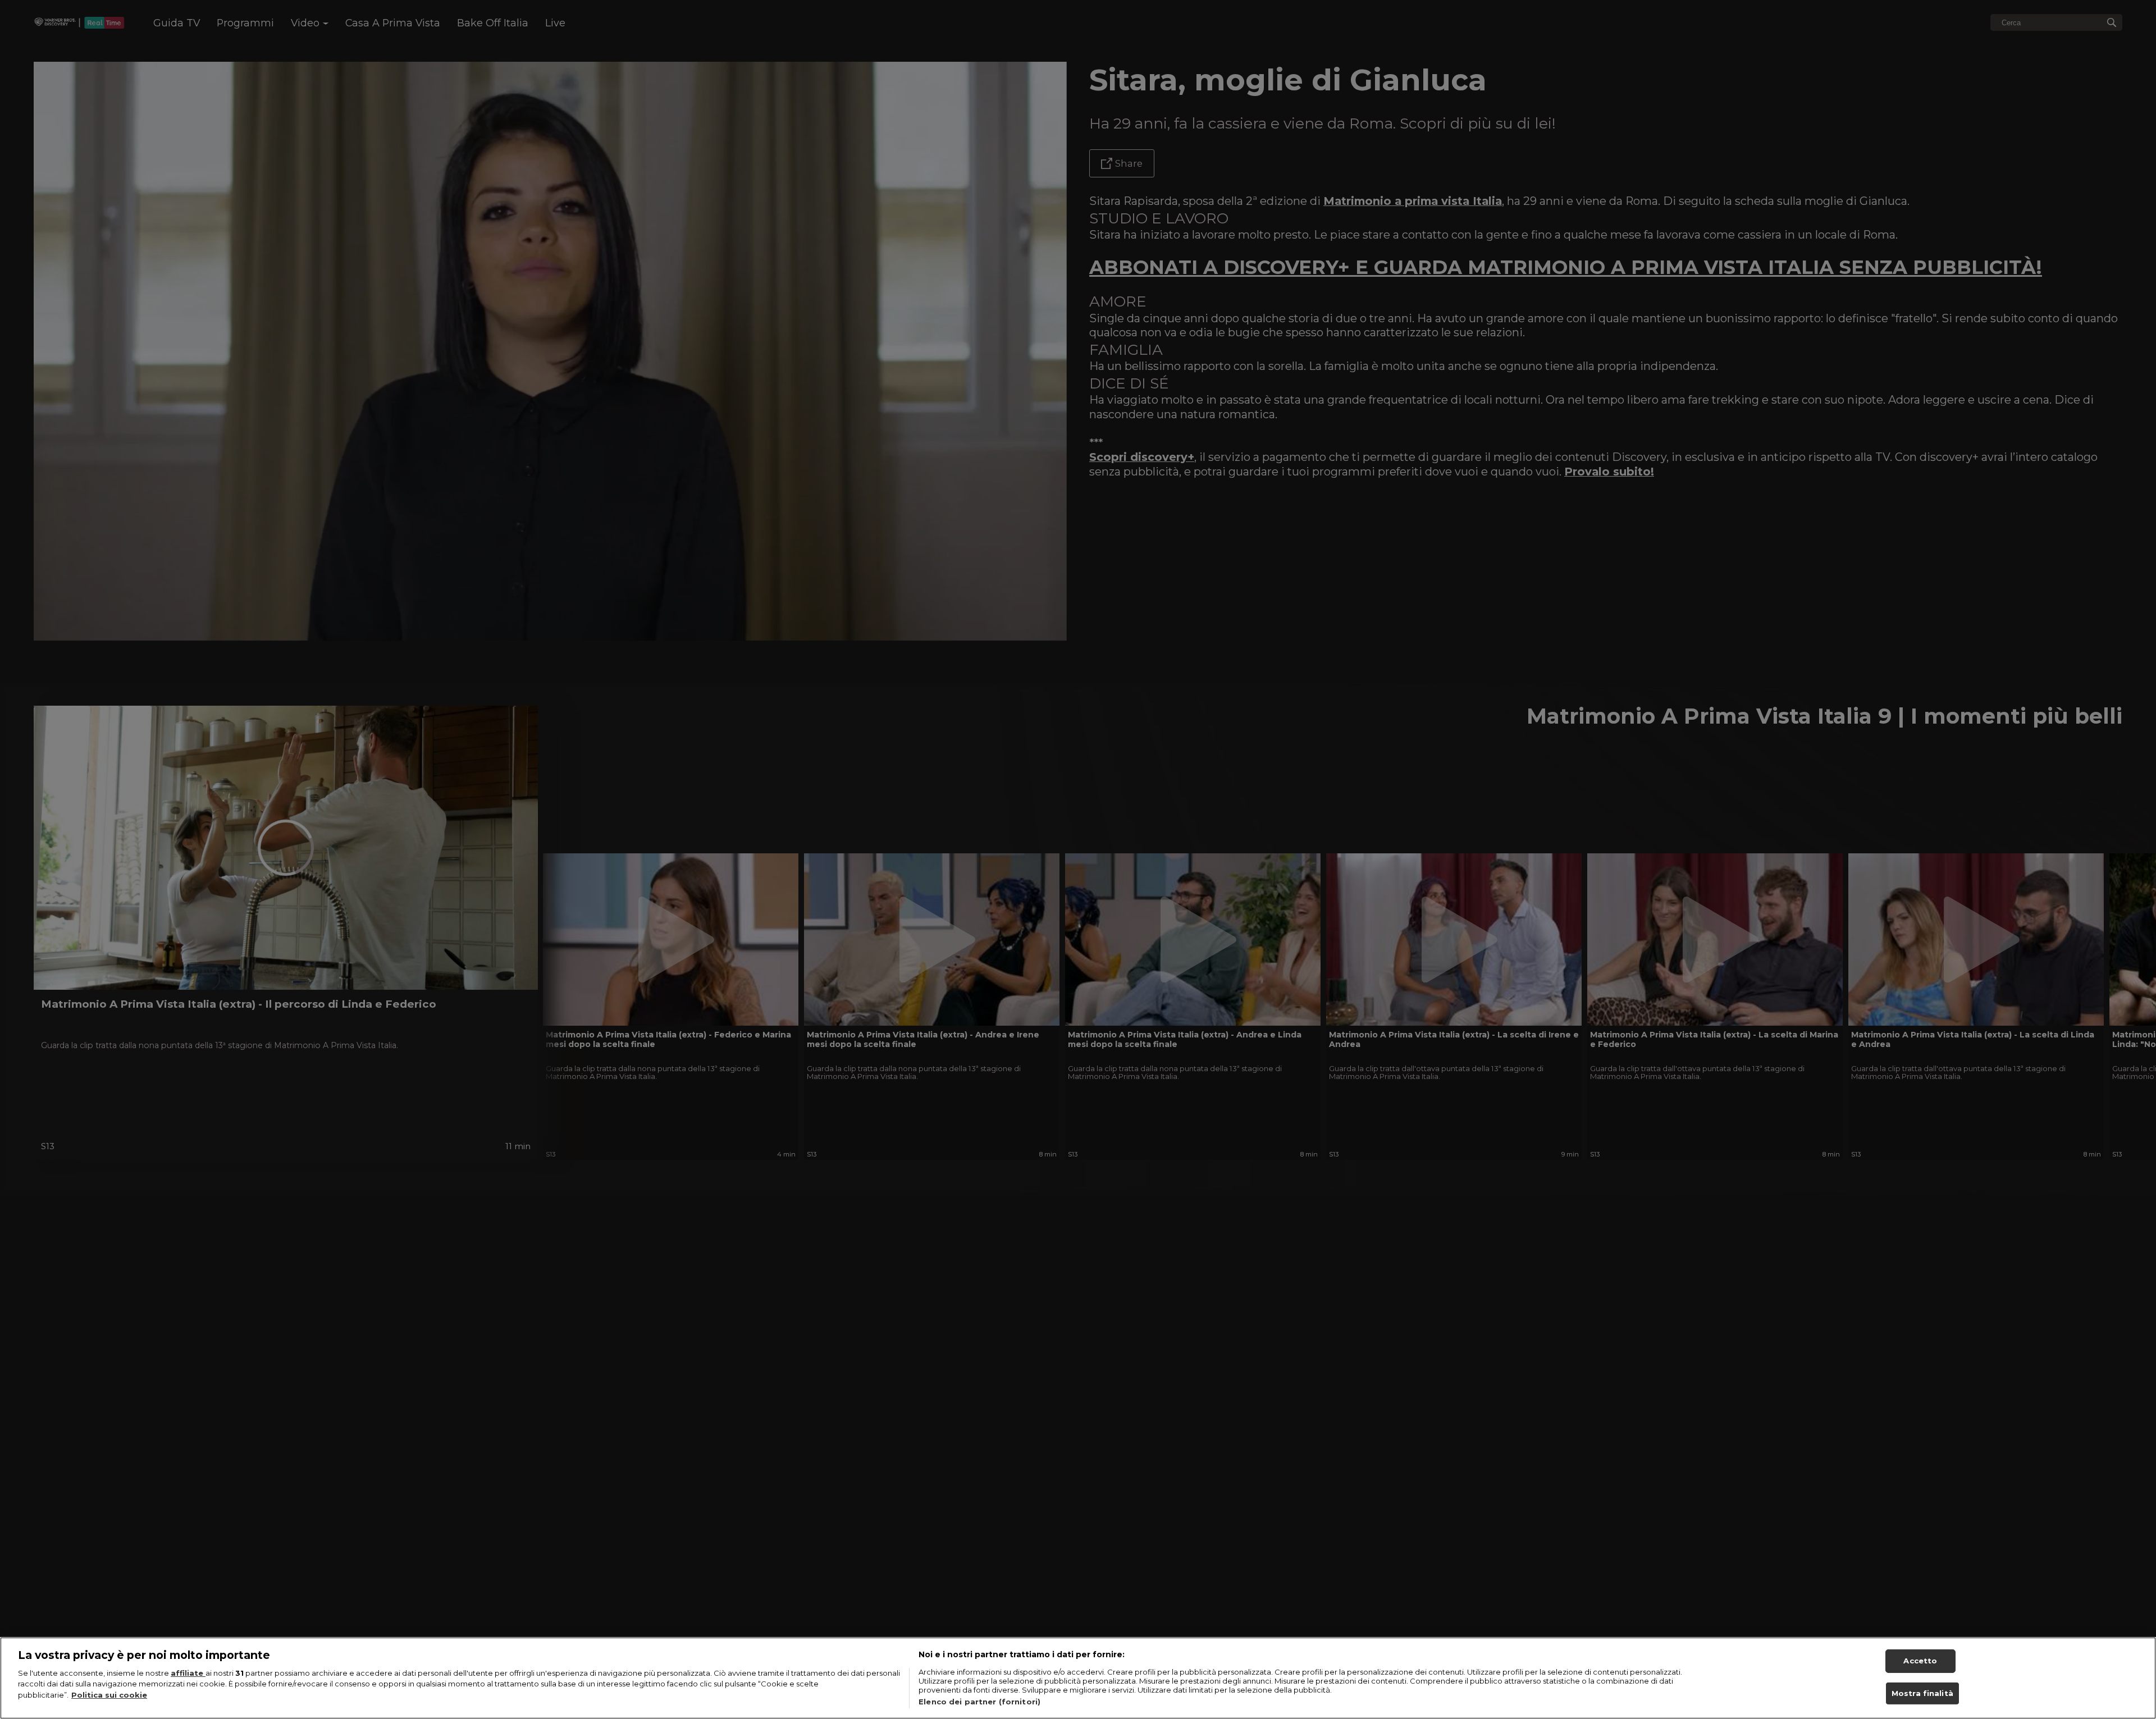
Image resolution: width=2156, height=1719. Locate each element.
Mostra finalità (1922, 1693)
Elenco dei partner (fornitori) (979, 1702)
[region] (1078, 1678)
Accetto (1920, 1661)
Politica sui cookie (109, 1695)
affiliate (188, 1673)
